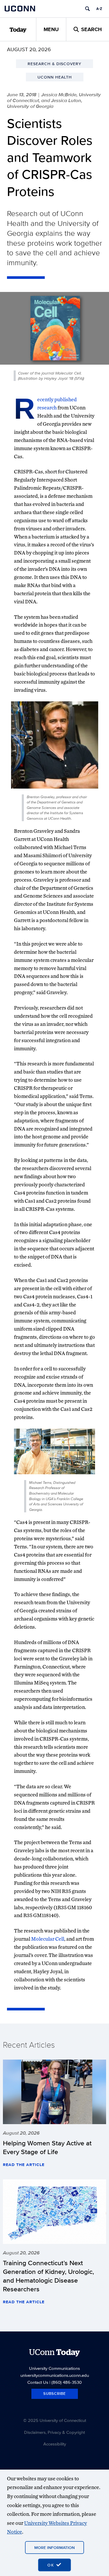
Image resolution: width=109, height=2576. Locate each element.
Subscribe (55, 2394)
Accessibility (55, 2444)
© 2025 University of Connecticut (55, 2420)
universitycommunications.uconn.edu (55, 2375)
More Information (54, 2548)
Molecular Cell (48, 1939)
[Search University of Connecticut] (87, 9)
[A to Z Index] (99, 9)
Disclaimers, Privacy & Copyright (54, 2432)
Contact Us (38, 2382)
